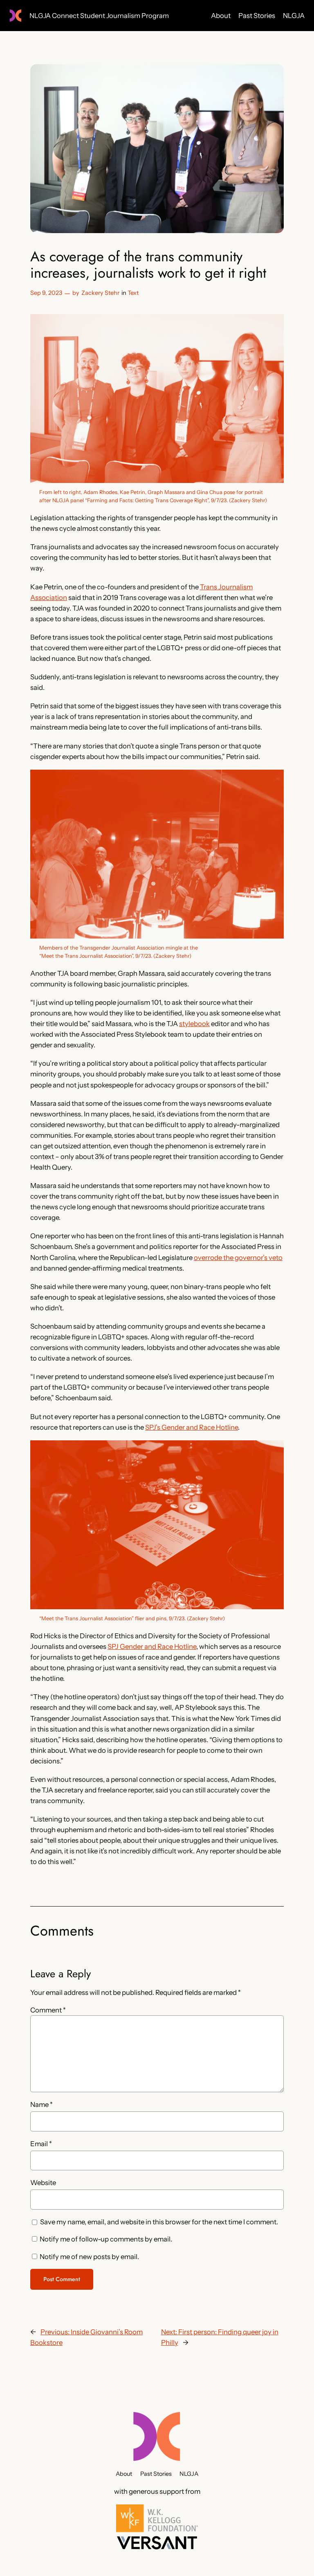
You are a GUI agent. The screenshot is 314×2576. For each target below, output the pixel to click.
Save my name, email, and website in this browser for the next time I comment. (159, 2222)
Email (41, 2144)
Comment (48, 2010)
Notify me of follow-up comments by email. (106, 2239)
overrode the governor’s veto (238, 1258)
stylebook (194, 1024)
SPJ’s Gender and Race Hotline (192, 1427)
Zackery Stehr (100, 293)
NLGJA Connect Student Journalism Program (99, 16)
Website (43, 2183)
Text (133, 293)
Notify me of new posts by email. (89, 2257)
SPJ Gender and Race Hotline (152, 1646)
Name (41, 2104)
